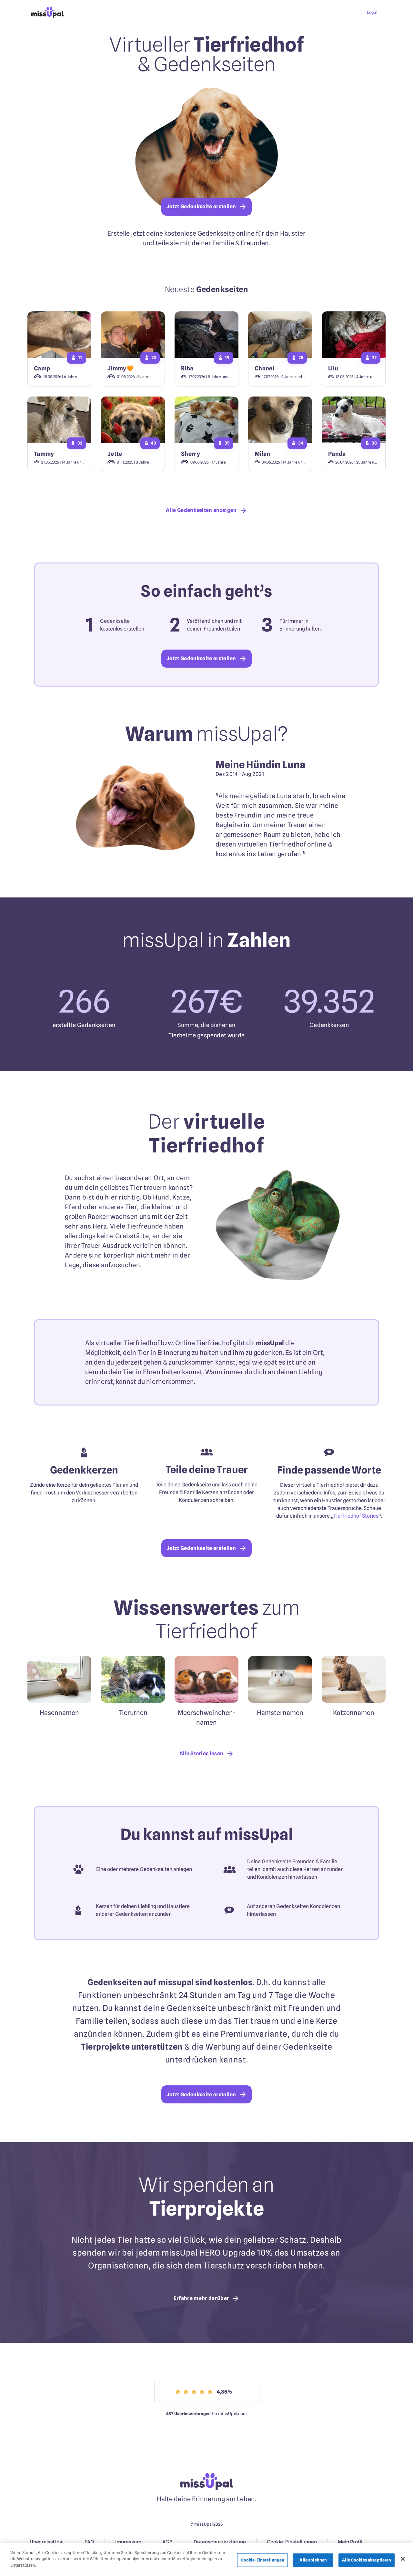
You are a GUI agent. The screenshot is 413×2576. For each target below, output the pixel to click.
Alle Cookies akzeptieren (367, 2560)
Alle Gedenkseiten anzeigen (201, 510)
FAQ (89, 2542)
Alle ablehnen (313, 2560)
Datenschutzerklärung (220, 2542)
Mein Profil (350, 2542)
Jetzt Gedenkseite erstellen (201, 206)
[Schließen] (403, 2559)
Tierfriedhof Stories (356, 1516)
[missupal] (47, 17)
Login (372, 12)
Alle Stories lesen (201, 1753)
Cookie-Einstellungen (292, 2542)
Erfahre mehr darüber (201, 2298)
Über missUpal (47, 2542)
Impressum (128, 2542)
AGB (167, 2542)
